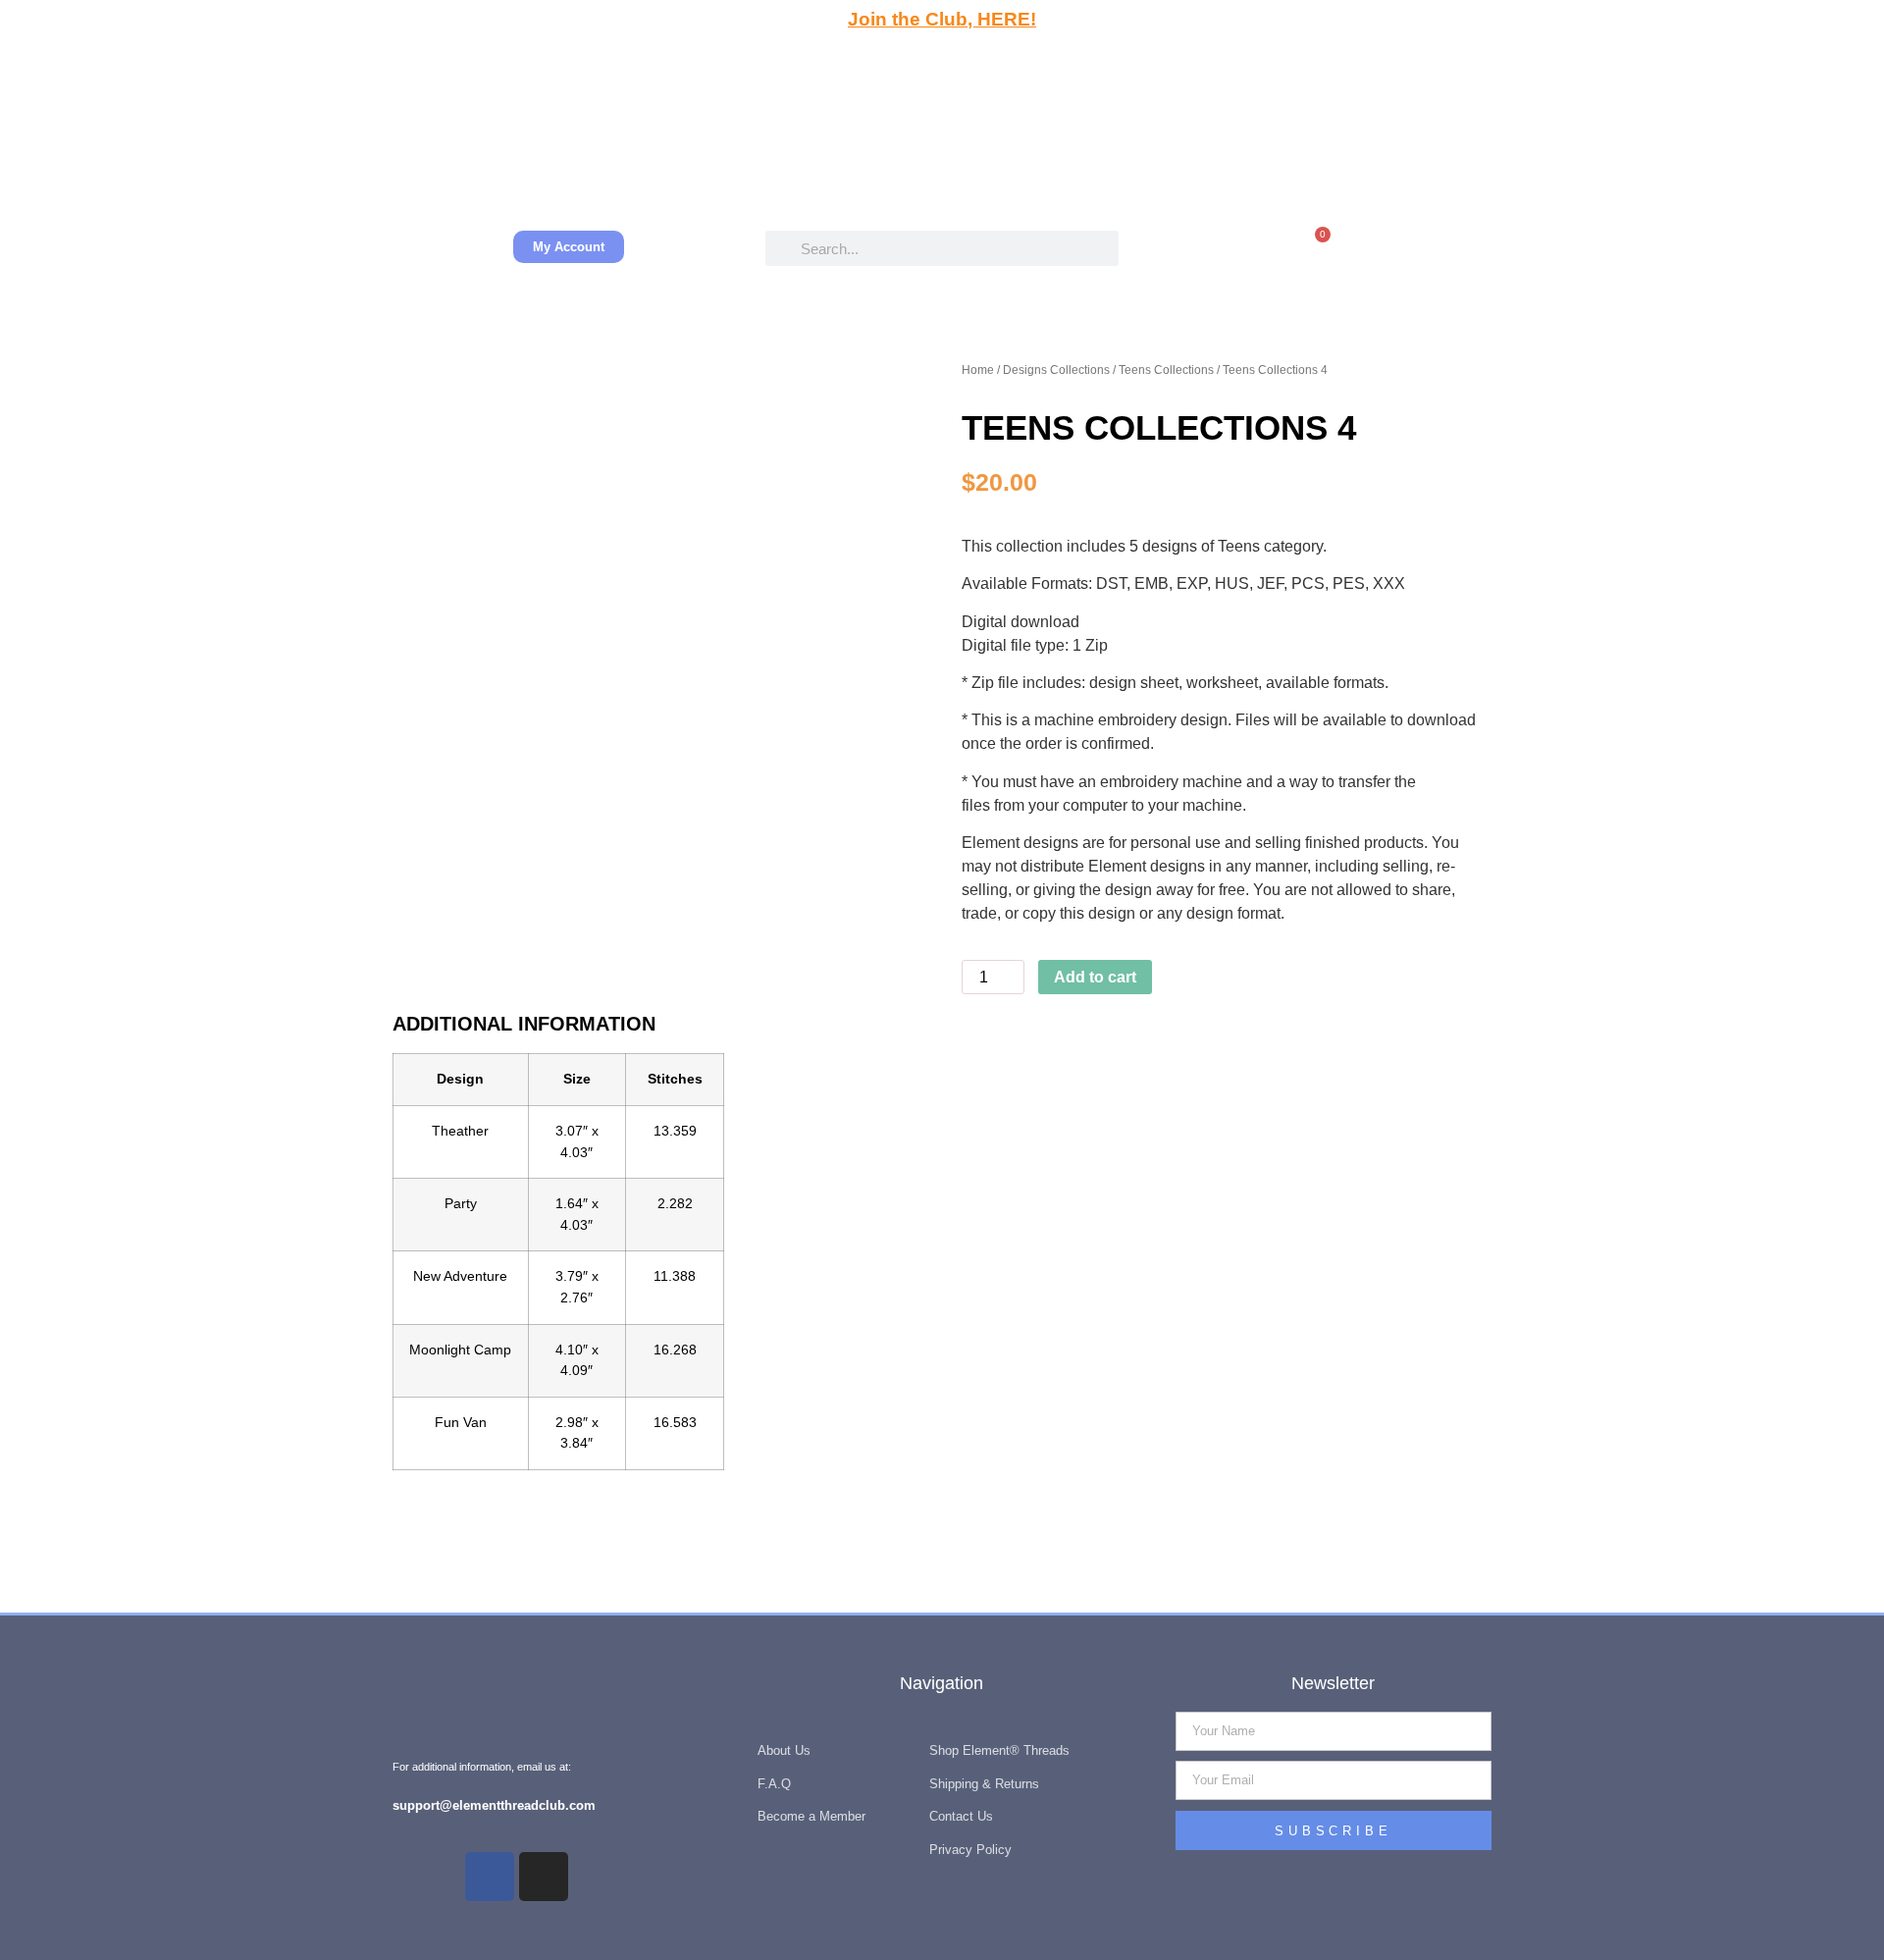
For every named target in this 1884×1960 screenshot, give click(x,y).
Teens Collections (1166, 370)
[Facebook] (490, 1877)
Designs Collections (1056, 370)
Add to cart (1095, 977)
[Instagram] (544, 1877)
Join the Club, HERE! (942, 19)
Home (978, 370)
